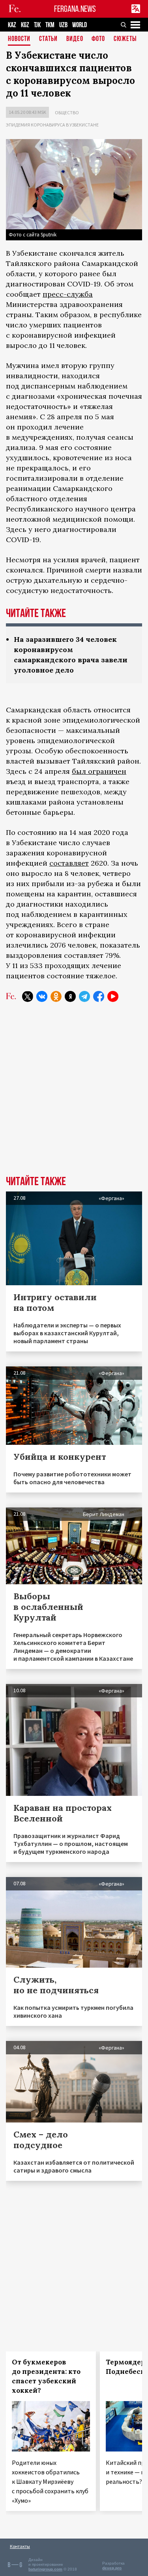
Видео (75, 39)
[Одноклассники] (56, 996)
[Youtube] (113, 996)
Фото (98, 39)
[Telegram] (84, 996)
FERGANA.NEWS (75, 9)
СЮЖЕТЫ (125, 39)
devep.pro (112, 2568)
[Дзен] (70, 996)
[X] (28, 996)
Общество (67, 112)
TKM (50, 25)
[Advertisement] (74, 1095)
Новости (19, 39)
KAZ (12, 25)
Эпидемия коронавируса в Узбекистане (52, 125)
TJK (37, 25)
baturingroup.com (45, 2569)
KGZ (25, 25)
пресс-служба (68, 294)
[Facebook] (99, 996)
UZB (63, 25)
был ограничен (99, 771)
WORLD (80, 25)
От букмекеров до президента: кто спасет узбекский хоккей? (46, 2376)
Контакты (20, 2546)
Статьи (48, 39)
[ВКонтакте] (42, 996)
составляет (69, 863)
